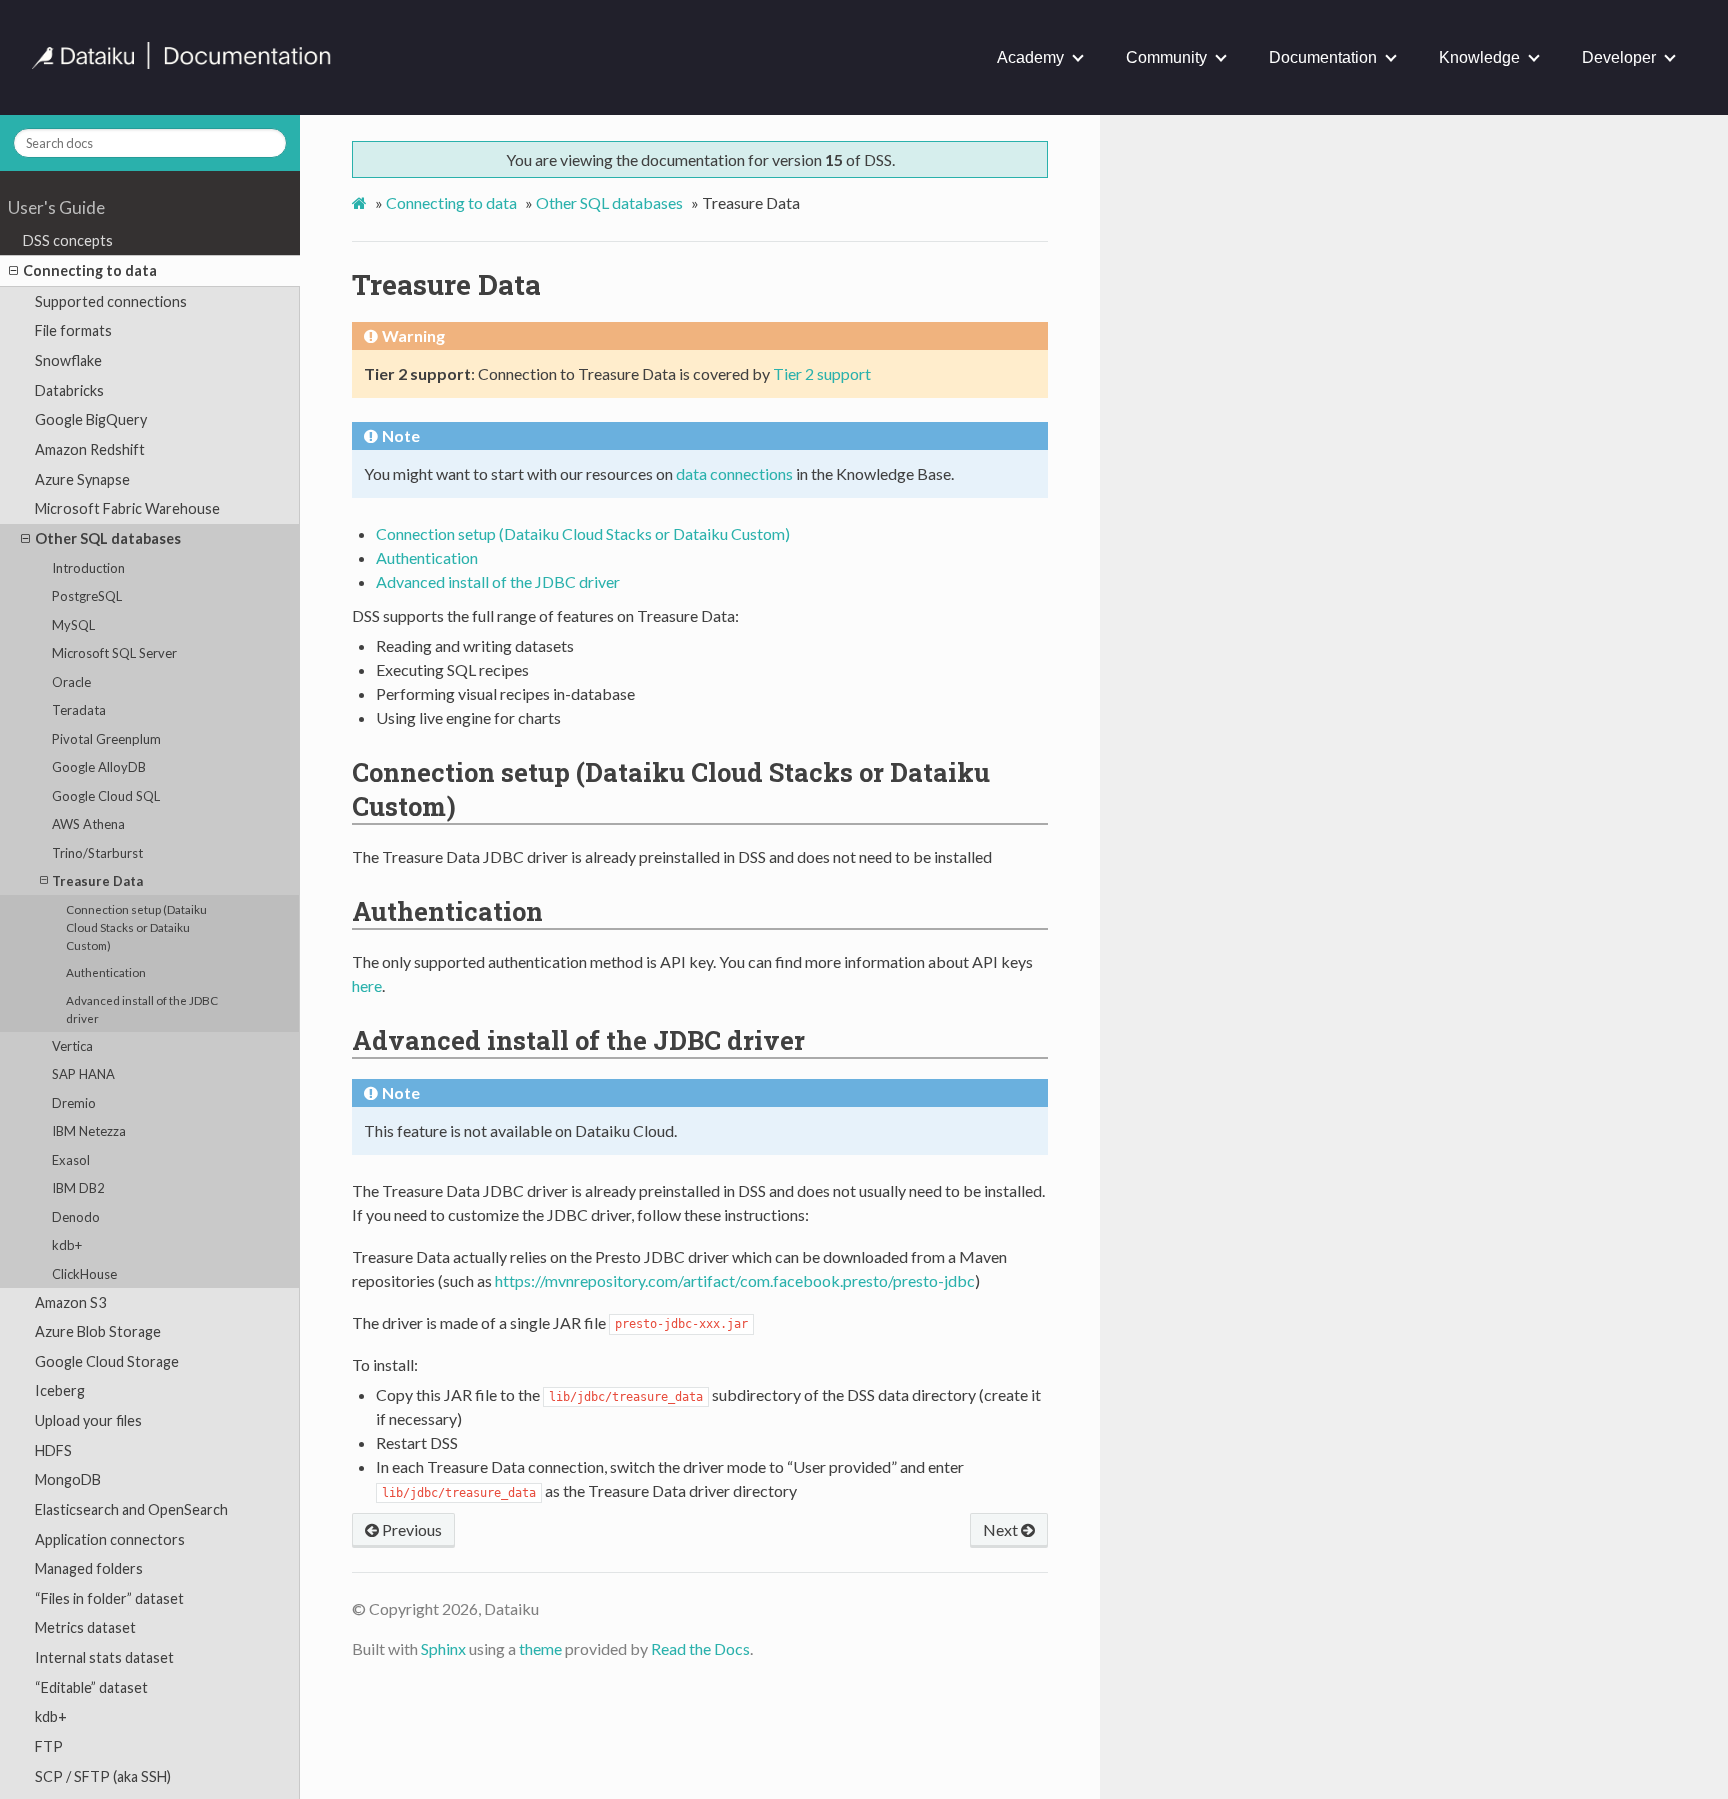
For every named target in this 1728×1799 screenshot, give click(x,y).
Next (1002, 1529)
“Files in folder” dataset (109, 1598)
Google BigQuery (91, 419)
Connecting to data (90, 270)
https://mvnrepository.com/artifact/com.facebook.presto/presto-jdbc (735, 1280)
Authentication (106, 972)
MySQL (73, 625)
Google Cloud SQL (106, 796)
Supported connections (111, 301)
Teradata (79, 710)
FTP (49, 1746)
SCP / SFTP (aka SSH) (103, 1776)
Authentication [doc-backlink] (447, 911)
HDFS (53, 1450)
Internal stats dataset (104, 1657)
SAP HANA (83, 1074)
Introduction (88, 568)
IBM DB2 (78, 1188)
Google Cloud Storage (107, 1361)
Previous (410, 1529)
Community (1166, 57)
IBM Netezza (89, 1131)
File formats (73, 331)
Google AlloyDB (99, 767)
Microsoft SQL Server (114, 653)
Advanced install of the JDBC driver (142, 1009)
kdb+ (67, 1245)
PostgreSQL (87, 596)
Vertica (72, 1046)
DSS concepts (68, 240)
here (367, 985)
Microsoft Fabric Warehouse (127, 508)
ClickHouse (84, 1274)
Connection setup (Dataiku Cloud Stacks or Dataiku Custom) (136, 927)
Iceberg (60, 1391)
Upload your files (88, 1420)
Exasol (71, 1160)
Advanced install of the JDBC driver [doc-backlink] (578, 1040)
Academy (1030, 57)
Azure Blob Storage (98, 1331)
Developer (1619, 57)
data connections (734, 473)
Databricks (69, 390)
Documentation (1323, 57)
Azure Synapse (82, 479)
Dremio (74, 1103)
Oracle (71, 682)
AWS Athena (88, 824)
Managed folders (89, 1568)
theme (540, 1648)
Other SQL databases (108, 538)
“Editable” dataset (91, 1687)
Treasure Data (97, 881)
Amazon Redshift (90, 449)
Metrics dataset (85, 1628)
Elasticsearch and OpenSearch (131, 1509)
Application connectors (110, 1539)
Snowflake (68, 360)
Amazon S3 (70, 1302)
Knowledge (1479, 57)
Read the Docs (700, 1648)
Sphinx (443, 1648)
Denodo (76, 1217)
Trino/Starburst (97, 853)
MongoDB (68, 1479)
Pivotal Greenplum (106, 739)
